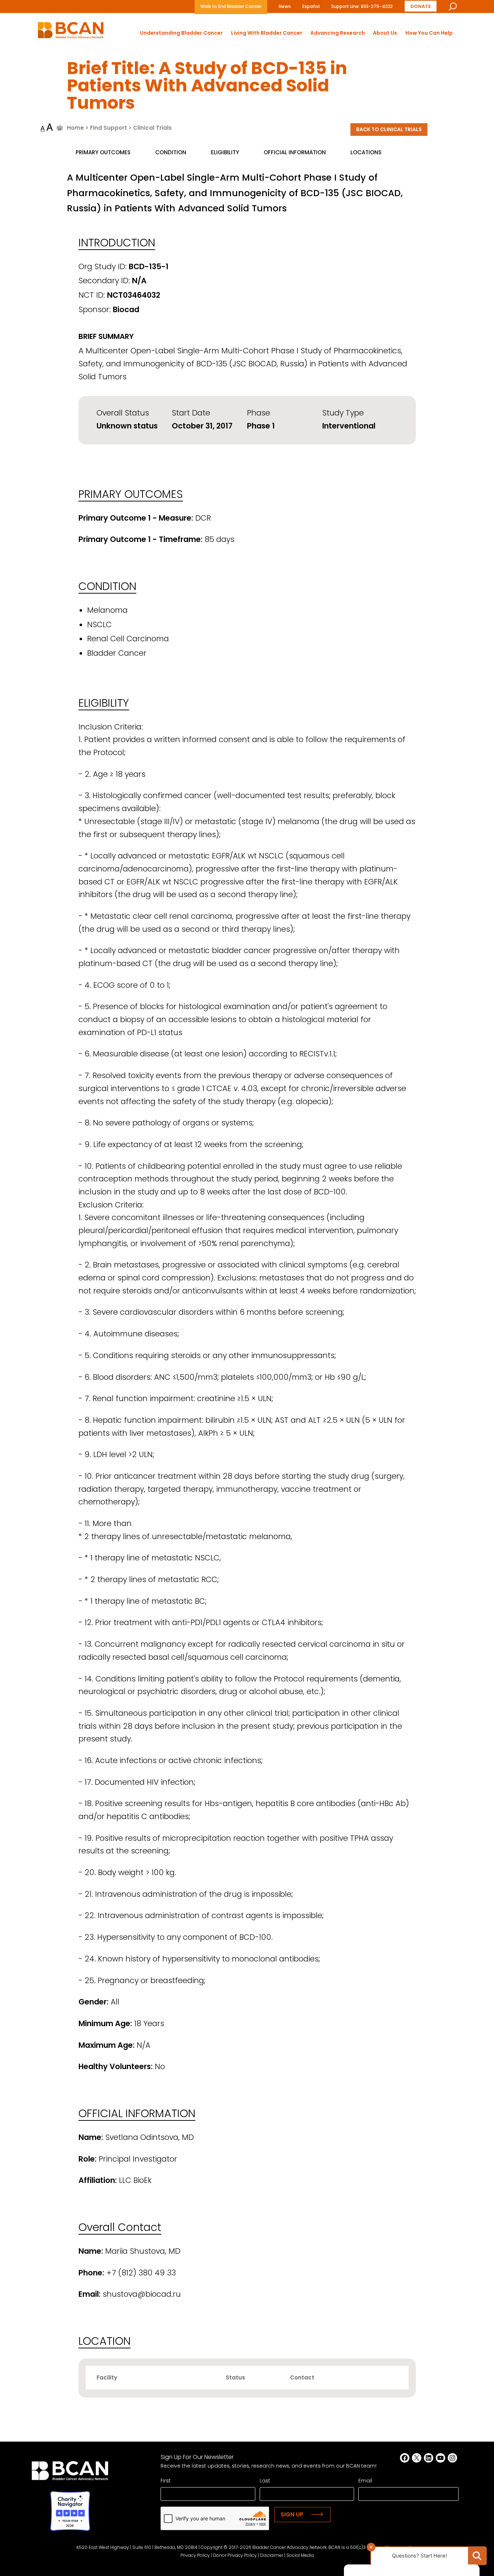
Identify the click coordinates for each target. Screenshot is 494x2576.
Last (265, 2481)
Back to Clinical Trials (389, 129)
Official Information (295, 152)
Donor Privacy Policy (235, 2555)
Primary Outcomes (103, 152)
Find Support (108, 128)
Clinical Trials (152, 128)
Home (75, 128)
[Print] (60, 128)
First (166, 2481)
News (285, 6)
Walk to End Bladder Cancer (231, 6)
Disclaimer (272, 2555)
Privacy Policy (195, 2555)
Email (365, 2481)
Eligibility (225, 152)
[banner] (71, 32)
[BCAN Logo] (70, 2473)
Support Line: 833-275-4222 (362, 6)
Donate (421, 6)
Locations (366, 152)
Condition (171, 152)
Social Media (300, 2555)
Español (311, 6)
